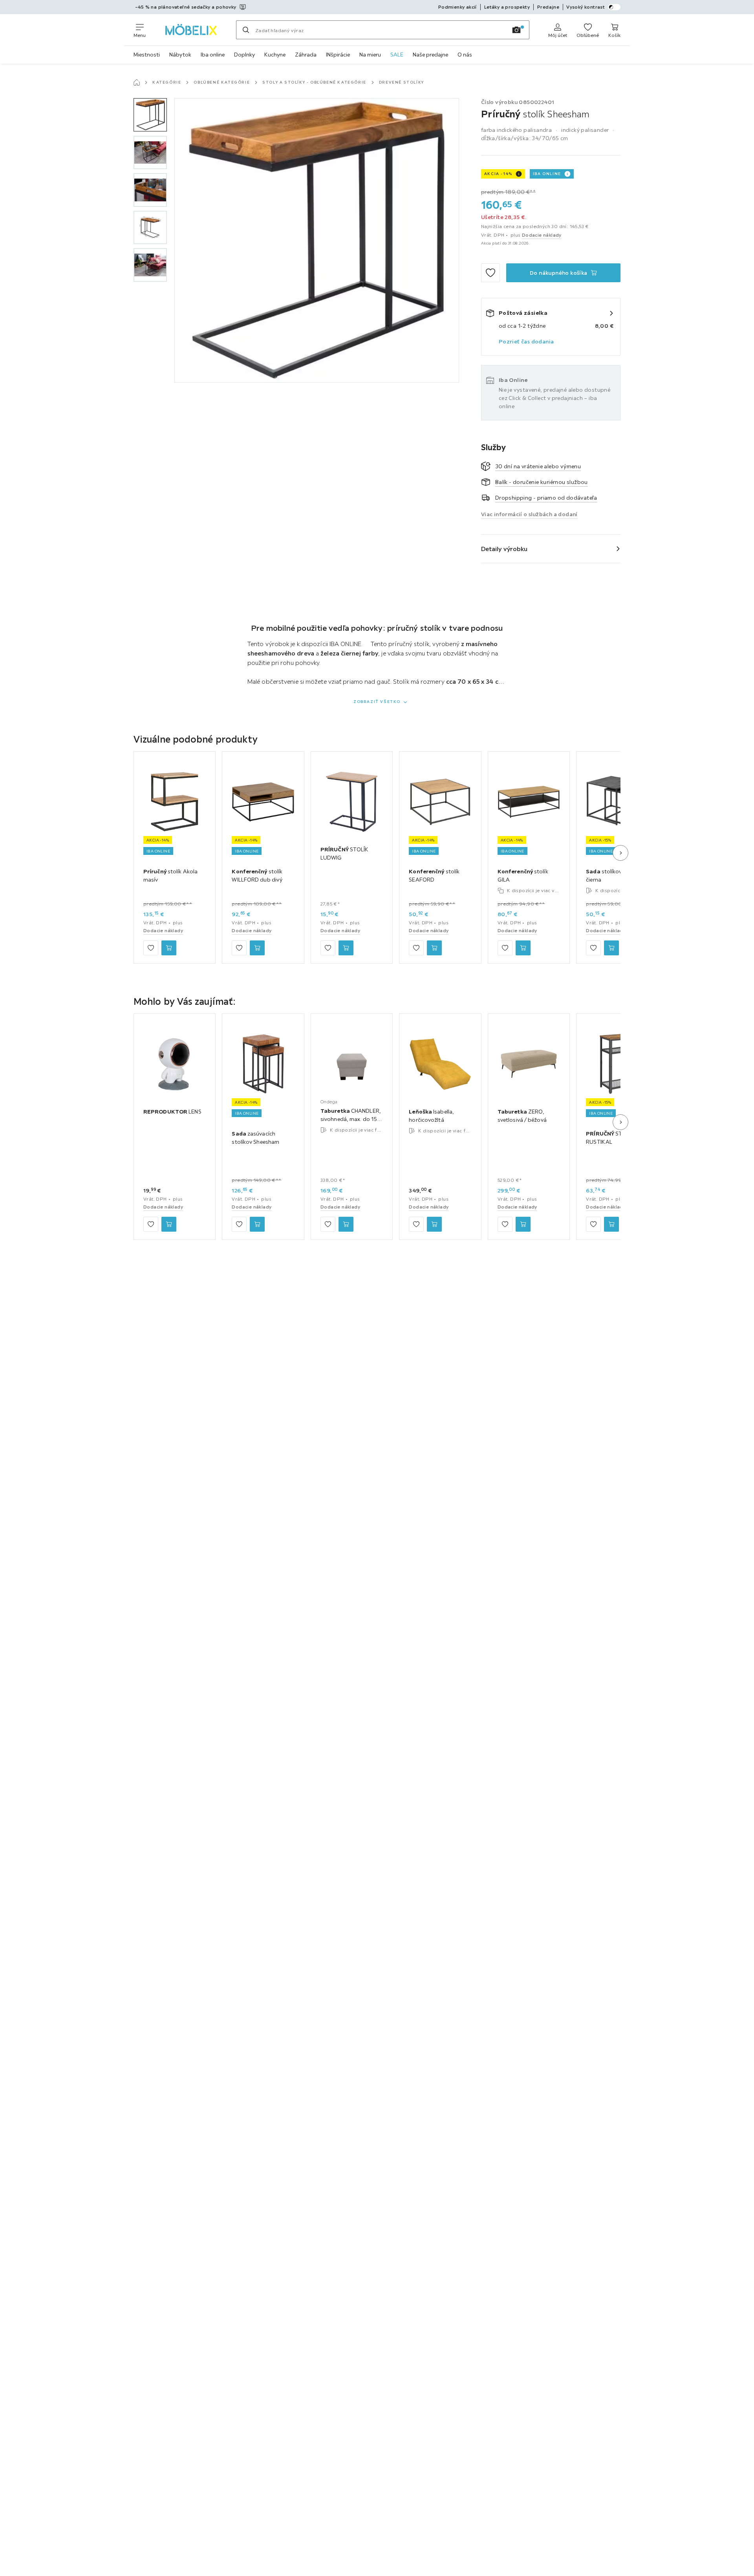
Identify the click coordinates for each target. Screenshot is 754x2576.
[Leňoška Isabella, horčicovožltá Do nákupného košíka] (434, 1224)
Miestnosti (147, 55)
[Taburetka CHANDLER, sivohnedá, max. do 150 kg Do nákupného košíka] (346, 1224)
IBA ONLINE (547, 174)
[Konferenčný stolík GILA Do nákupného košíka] (523, 948)
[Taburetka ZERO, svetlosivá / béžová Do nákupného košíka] (523, 1224)
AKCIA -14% (498, 174)
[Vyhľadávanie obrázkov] (516, 30)
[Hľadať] (246, 30)
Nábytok (180, 55)
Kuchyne (275, 55)
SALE (397, 55)
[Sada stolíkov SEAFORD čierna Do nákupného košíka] (611, 948)
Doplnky (244, 55)
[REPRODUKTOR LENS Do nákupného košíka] (169, 1224)
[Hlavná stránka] (137, 82)
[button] (150, 115)
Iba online (213, 55)
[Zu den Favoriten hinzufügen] (490, 273)
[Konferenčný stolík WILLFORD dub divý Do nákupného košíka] (257, 948)
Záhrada (306, 55)
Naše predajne (430, 55)
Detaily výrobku (504, 549)
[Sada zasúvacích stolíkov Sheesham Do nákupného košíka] (257, 1224)
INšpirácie (338, 55)
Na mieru (370, 55)
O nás (465, 55)
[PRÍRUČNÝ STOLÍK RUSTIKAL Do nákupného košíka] (611, 1224)
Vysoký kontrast (586, 7)
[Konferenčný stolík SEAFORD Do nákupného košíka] (434, 948)
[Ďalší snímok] (620, 853)
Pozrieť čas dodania (526, 341)
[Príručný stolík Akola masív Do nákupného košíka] (169, 948)
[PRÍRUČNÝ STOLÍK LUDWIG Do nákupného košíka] (346, 948)
